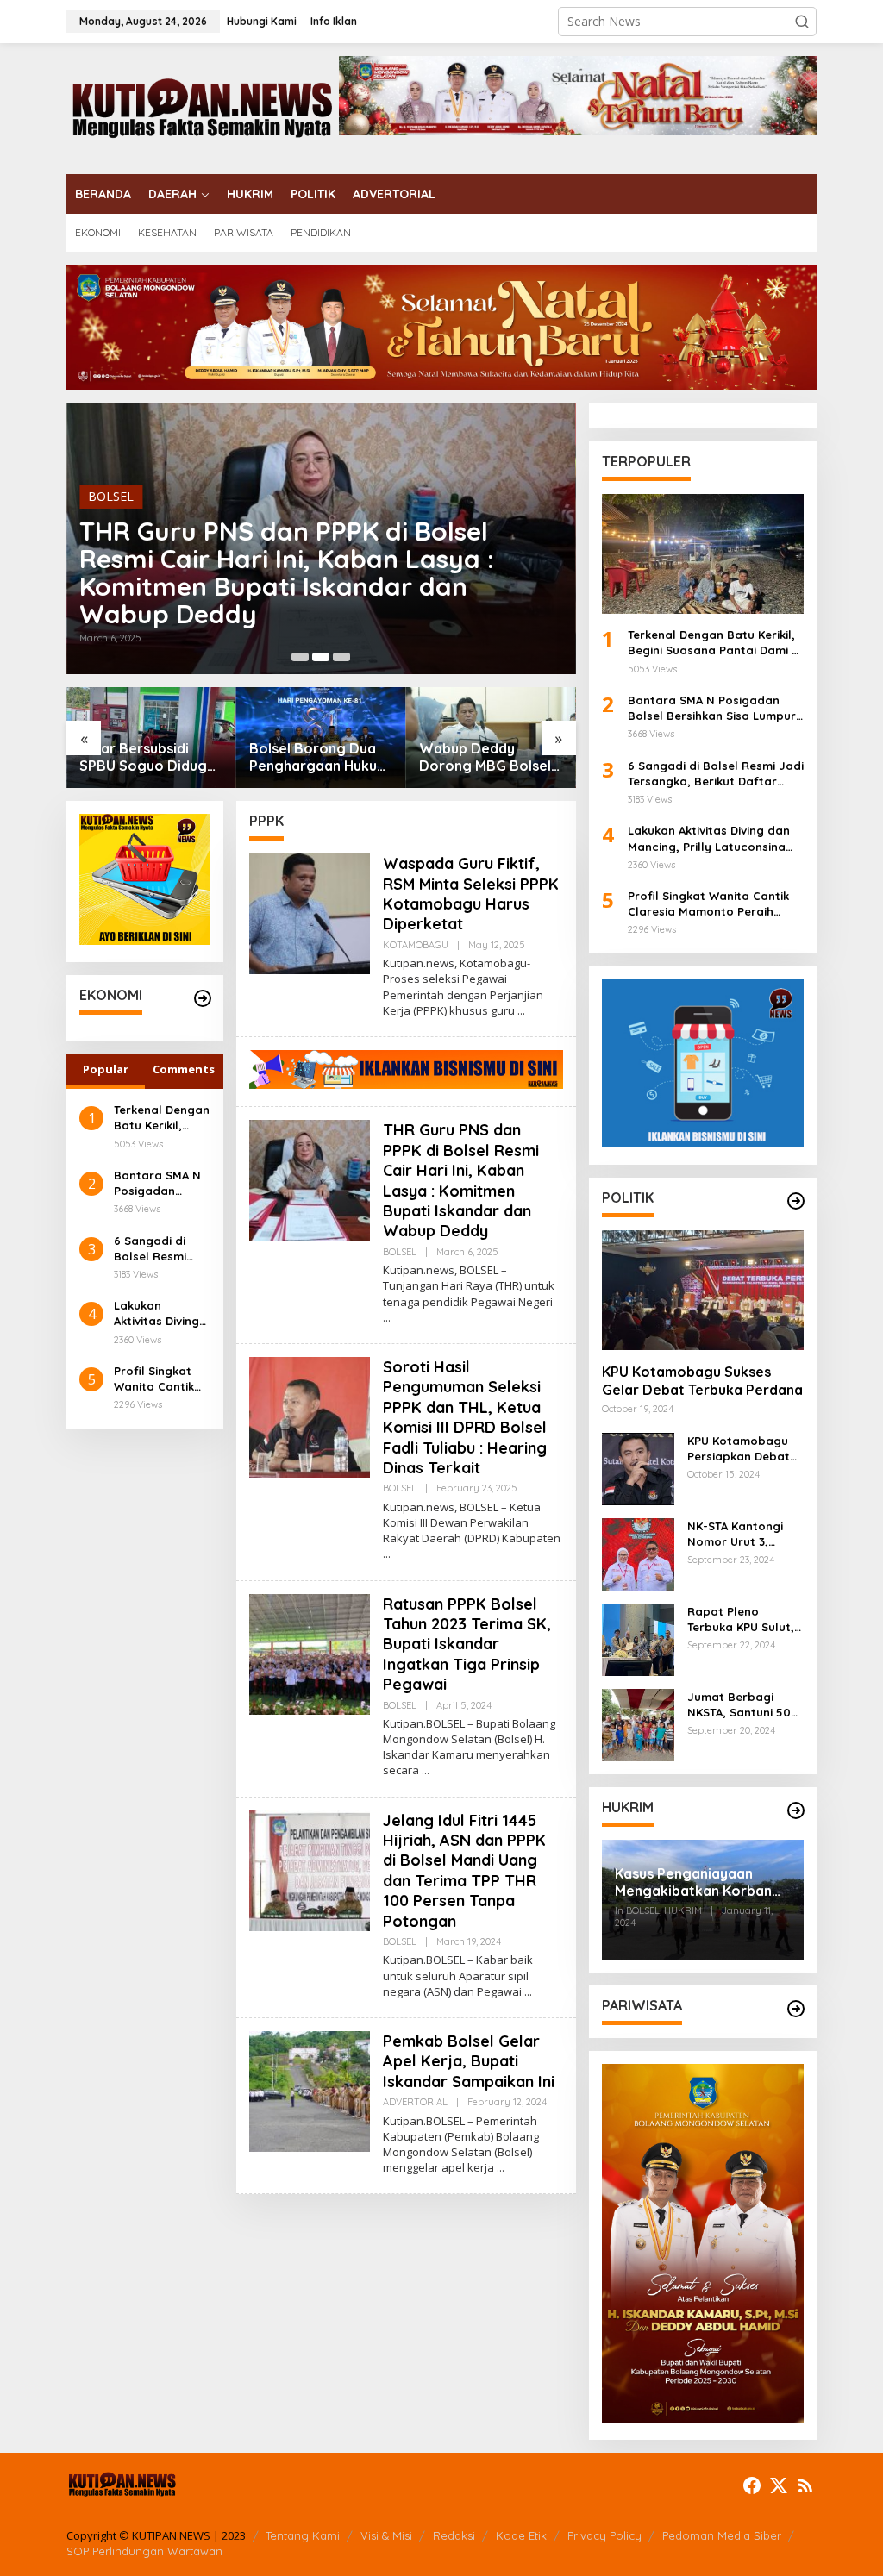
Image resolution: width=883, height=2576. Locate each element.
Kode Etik (521, 2535)
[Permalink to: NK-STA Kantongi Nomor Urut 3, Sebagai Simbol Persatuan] (638, 1553)
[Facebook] (752, 2485)
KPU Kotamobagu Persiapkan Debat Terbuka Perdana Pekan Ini (739, 1449)
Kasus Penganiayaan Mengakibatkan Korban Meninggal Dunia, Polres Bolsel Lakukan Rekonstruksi (695, 1883)
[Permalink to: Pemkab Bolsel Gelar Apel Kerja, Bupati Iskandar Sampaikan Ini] (310, 2090)
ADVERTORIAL (415, 2102)
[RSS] (805, 2485)
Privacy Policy (604, 2535)
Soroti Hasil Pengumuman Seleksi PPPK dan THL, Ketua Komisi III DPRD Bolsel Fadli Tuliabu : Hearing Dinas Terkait (465, 1417)
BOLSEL (111, 496)
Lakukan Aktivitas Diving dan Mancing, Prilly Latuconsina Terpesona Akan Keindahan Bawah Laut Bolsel (160, 1313)
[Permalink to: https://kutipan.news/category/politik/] (796, 1201)
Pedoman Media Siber (722, 2535)
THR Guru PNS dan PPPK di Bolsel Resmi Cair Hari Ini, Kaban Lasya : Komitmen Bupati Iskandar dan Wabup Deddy (287, 572)
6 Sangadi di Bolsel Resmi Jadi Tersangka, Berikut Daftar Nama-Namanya (162, 1249)
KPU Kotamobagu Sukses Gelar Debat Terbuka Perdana (702, 1381)
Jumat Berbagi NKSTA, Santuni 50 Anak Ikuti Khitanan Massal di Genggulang (742, 1705)
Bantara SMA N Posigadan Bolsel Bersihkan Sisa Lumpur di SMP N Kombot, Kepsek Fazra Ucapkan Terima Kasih (161, 1183)
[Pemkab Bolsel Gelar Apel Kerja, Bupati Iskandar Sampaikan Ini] (501, 2168)
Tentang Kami (303, 2535)
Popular (106, 1069)
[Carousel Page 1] (300, 657)
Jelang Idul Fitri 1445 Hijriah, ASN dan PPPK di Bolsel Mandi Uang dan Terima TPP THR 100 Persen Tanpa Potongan (464, 1871)
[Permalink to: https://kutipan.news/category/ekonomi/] (203, 998)
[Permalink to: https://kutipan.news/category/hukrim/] (796, 1810)
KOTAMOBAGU (416, 945)
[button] (802, 22)
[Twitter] (779, 2485)
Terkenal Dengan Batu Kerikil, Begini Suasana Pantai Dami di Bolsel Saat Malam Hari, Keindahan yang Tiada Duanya (162, 1118)
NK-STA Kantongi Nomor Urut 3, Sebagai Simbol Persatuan (735, 1534)
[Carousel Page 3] (341, 657)
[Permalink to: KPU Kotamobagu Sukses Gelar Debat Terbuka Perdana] (703, 1290)
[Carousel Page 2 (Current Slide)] (321, 657)
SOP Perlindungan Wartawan (144, 2551)
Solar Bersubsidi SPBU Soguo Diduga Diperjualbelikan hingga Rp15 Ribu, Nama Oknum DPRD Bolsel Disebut (147, 758)
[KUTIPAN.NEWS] (203, 107)
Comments (184, 1069)
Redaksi (454, 2535)
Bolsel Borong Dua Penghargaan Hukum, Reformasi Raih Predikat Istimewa (321, 758)
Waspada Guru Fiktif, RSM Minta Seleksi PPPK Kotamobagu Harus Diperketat (471, 894)
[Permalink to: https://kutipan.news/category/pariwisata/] (796, 2009)
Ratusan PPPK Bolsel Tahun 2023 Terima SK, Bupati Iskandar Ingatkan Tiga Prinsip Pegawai (467, 1644)
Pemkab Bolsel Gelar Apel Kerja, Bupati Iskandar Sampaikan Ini (469, 2061)
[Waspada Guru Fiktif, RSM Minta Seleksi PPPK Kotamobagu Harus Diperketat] (521, 1011)
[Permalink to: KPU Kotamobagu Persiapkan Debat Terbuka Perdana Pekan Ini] (638, 1468)
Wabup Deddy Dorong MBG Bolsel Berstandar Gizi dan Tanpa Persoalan (486, 758)
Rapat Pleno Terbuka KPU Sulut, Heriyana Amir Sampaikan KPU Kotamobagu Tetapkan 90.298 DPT (741, 1619)
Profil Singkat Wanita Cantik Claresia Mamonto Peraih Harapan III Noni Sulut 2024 (161, 1379)
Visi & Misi (386, 2535)
